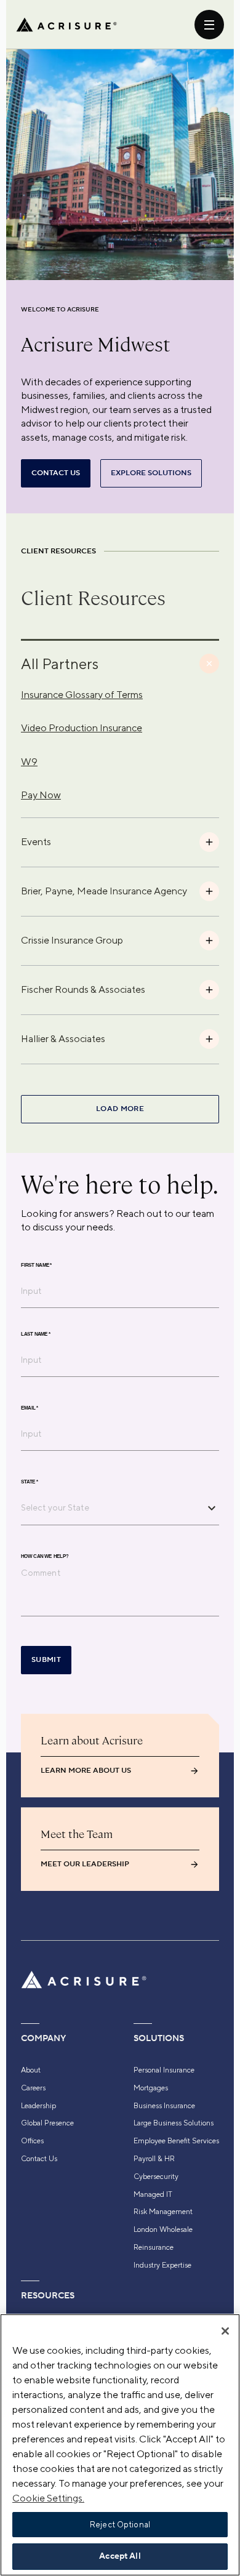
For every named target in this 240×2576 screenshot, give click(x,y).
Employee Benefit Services (176, 2141)
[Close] (225, 2331)
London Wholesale (163, 2229)
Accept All (120, 2556)
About (31, 2070)
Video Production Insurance (82, 728)
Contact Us (39, 2159)
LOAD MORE (120, 1109)
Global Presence (47, 2123)
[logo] (66, 25)
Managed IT (153, 2194)
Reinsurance (154, 2247)
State (30, 1482)
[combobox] (111, 1507)
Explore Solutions (151, 473)
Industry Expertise (162, 2265)
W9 (29, 762)
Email (30, 1408)
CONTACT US (56, 473)
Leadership (38, 2106)
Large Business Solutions (174, 2123)
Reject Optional (120, 2525)
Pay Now (41, 795)
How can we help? (45, 1557)
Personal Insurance (164, 2070)
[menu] (209, 25)
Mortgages (151, 2088)
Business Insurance (164, 2106)
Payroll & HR (154, 2159)
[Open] (212, 1508)
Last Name (36, 1334)
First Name (36, 1266)
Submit (46, 1660)
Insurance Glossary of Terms (82, 695)
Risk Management (163, 2212)
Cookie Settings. (48, 2498)
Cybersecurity (156, 2177)
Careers (33, 2088)
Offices (32, 2141)
